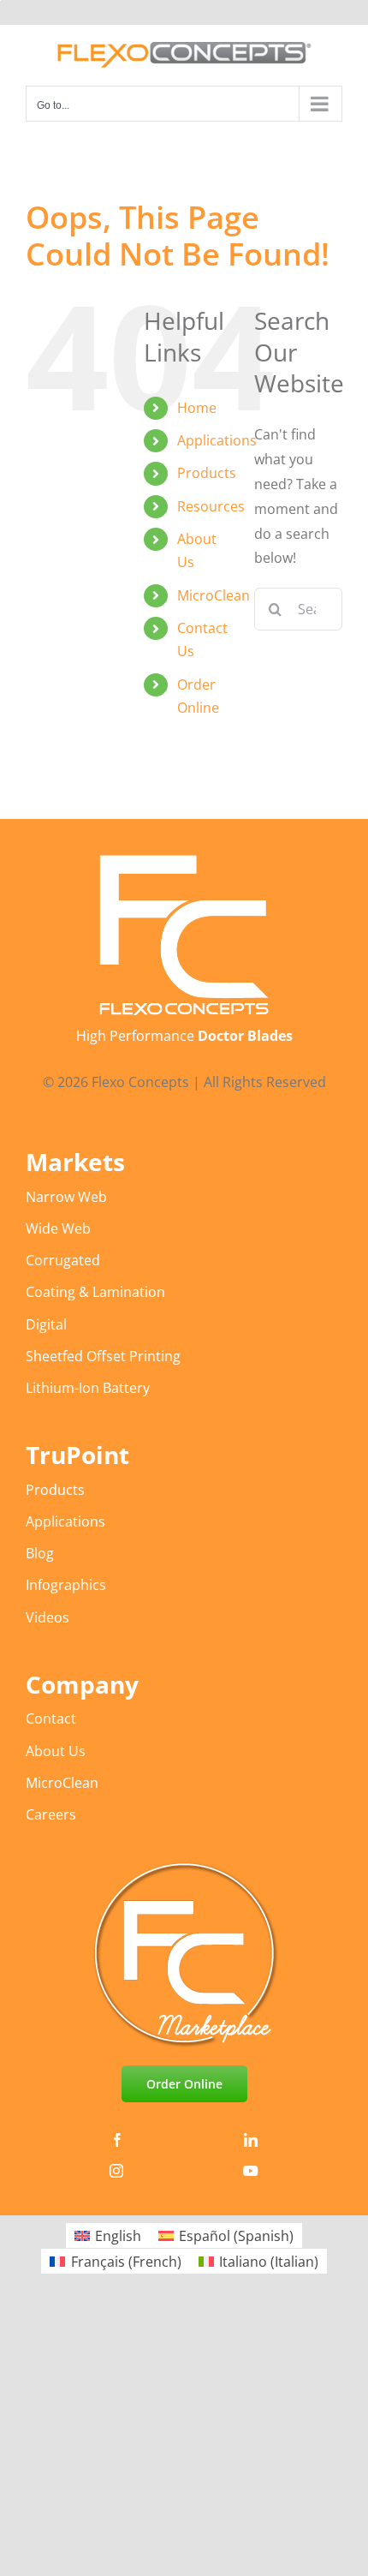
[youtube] (251, 2171)
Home (197, 408)
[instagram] (116, 2171)
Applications (217, 440)
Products (207, 473)
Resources (211, 506)
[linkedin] (251, 2140)
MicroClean (214, 595)
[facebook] (117, 2140)
